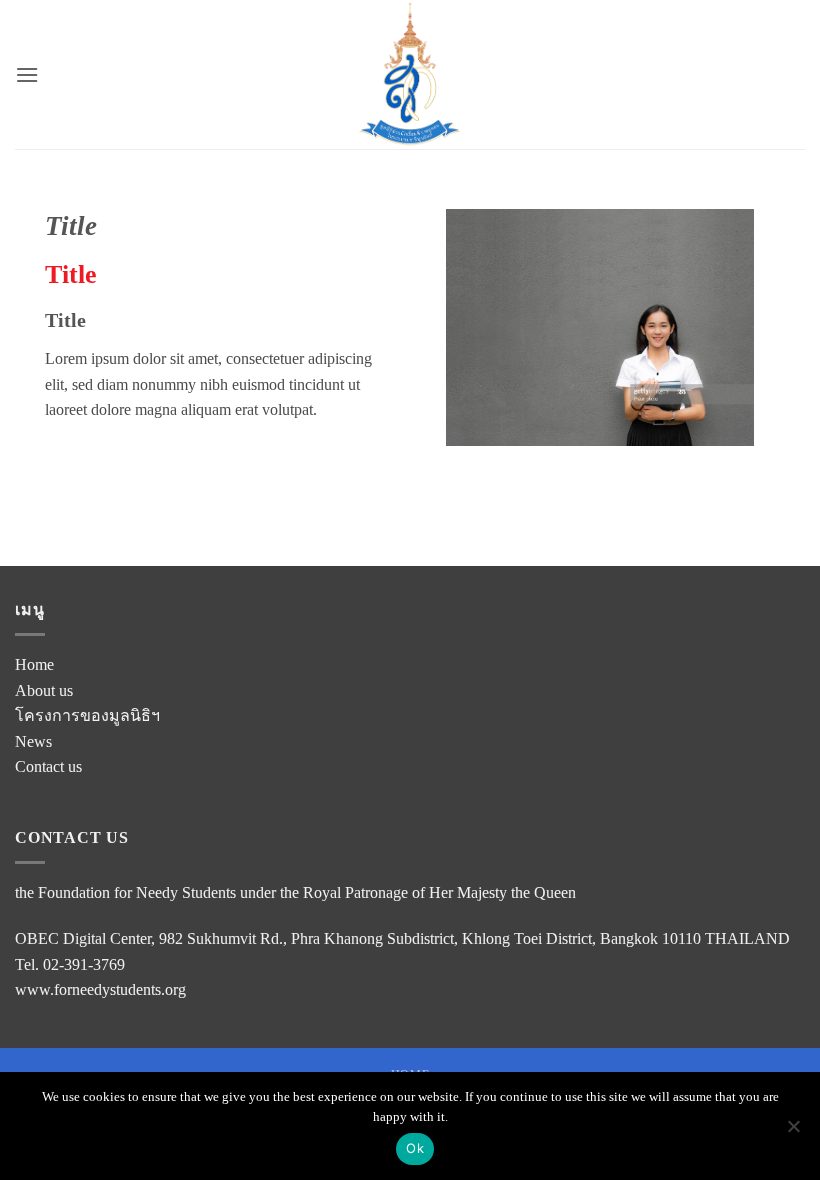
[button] (27, 74)
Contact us (48, 766)
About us (44, 690)
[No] (793, 1132)
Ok (415, 1148)
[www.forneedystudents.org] (410, 74)
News (33, 741)
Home (34, 664)
